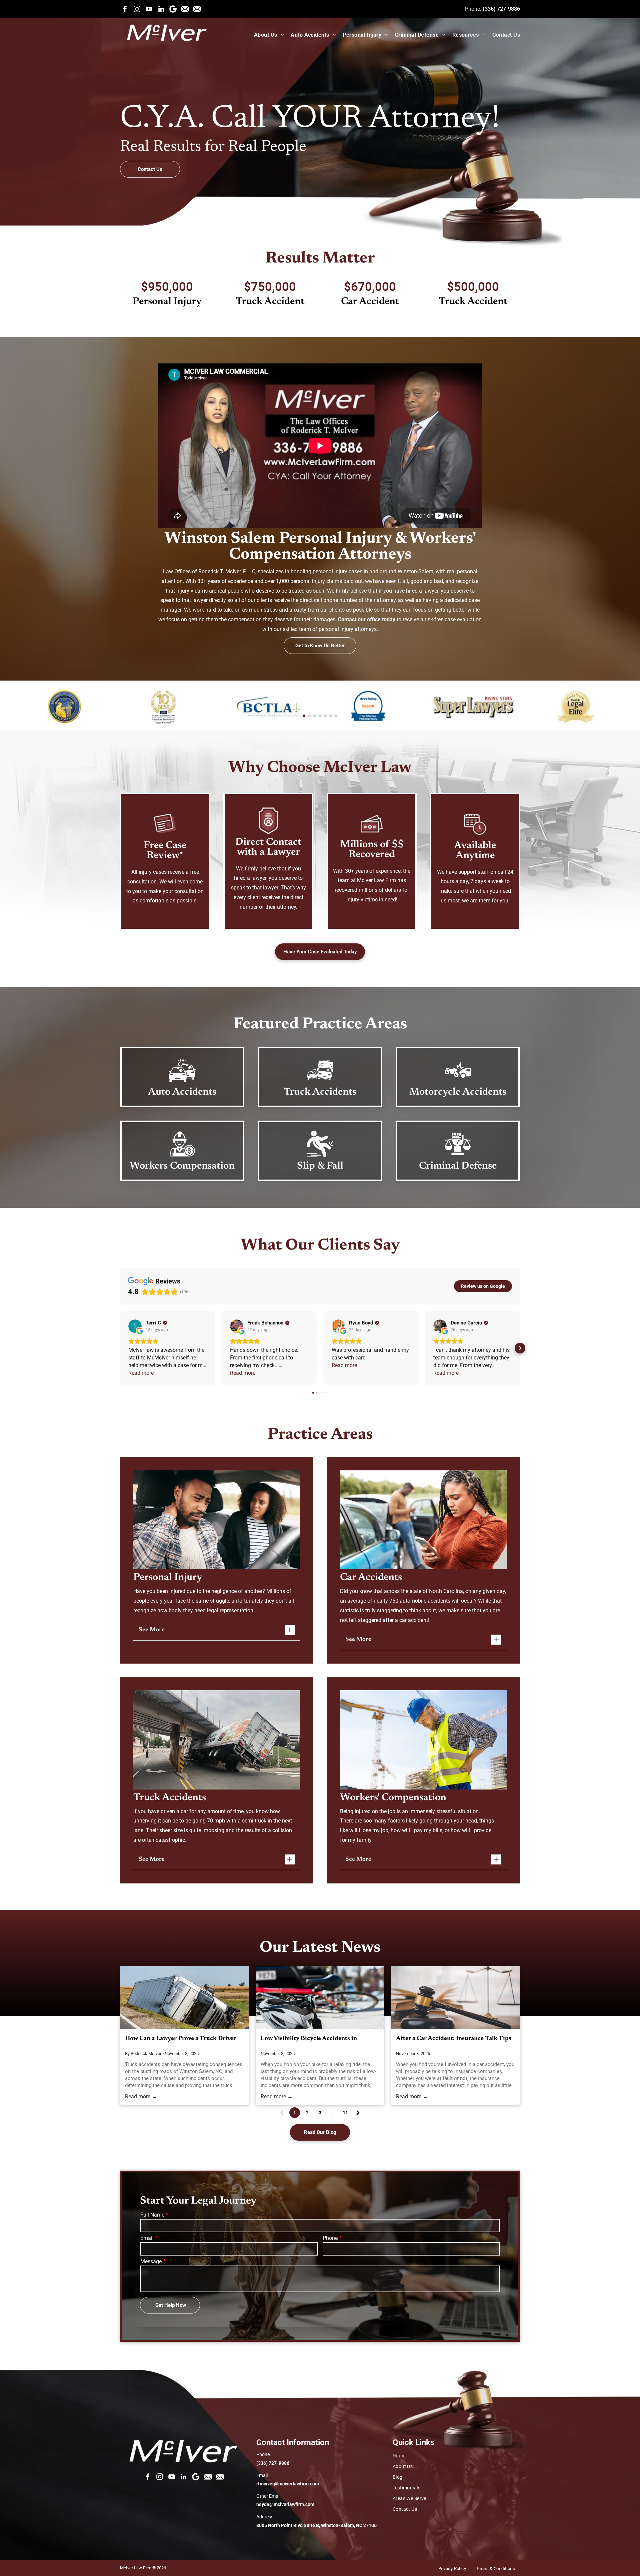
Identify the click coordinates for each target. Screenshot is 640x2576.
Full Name (152, 2215)
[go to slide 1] (304, 716)
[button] (120, 1348)
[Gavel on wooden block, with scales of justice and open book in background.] (455, 1998)
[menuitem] (266, 35)
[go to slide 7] (336, 716)
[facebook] (125, 9)
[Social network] (185, 9)
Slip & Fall (320, 1166)
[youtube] (149, 9)
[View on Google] (135, 1326)
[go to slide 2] (309, 716)
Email (147, 2238)
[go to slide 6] (331, 716)
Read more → (141, 2096)
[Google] (173, 9)
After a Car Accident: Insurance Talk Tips (454, 2039)
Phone (330, 2238)
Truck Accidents (320, 1092)
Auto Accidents (182, 1092)
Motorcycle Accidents (458, 1092)
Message (151, 2261)
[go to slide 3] (315, 716)
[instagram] (137, 9)
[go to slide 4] (320, 716)
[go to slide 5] (325, 716)
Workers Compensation (182, 1166)
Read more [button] (141, 1373)
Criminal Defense (458, 1166)
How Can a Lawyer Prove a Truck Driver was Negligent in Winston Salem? (180, 2040)
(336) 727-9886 (501, 9)
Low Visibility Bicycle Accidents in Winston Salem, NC (309, 2040)
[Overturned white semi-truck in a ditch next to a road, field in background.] (184, 1998)
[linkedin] (161, 9)
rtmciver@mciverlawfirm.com (288, 2484)
